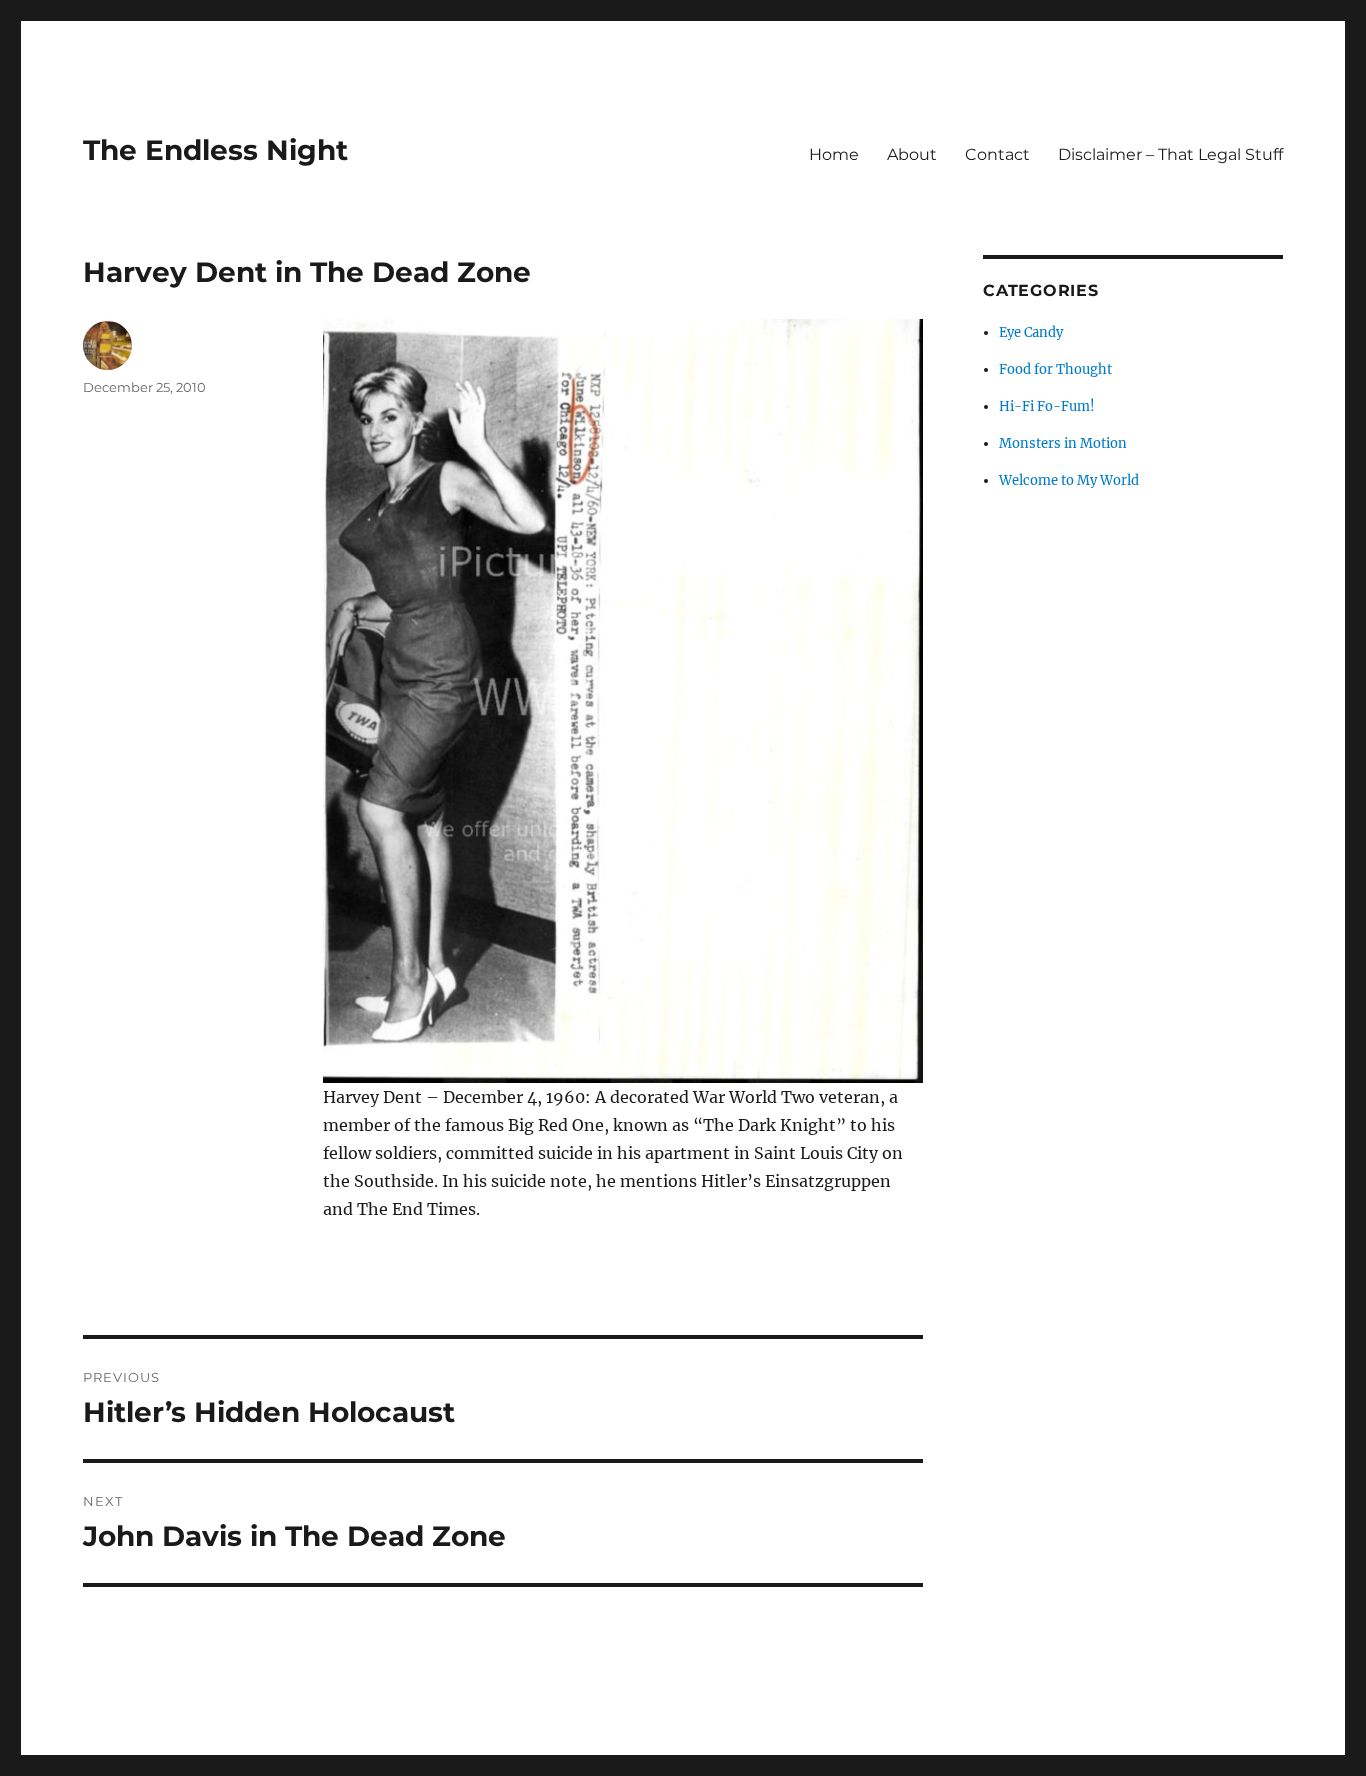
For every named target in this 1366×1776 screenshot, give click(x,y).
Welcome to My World (1069, 480)
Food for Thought (1055, 369)
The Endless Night (215, 150)
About (912, 154)
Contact (997, 154)
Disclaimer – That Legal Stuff (1170, 154)
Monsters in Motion (1063, 443)
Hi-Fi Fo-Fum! (1047, 406)
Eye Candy (1031, 332)
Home (834, 154)
